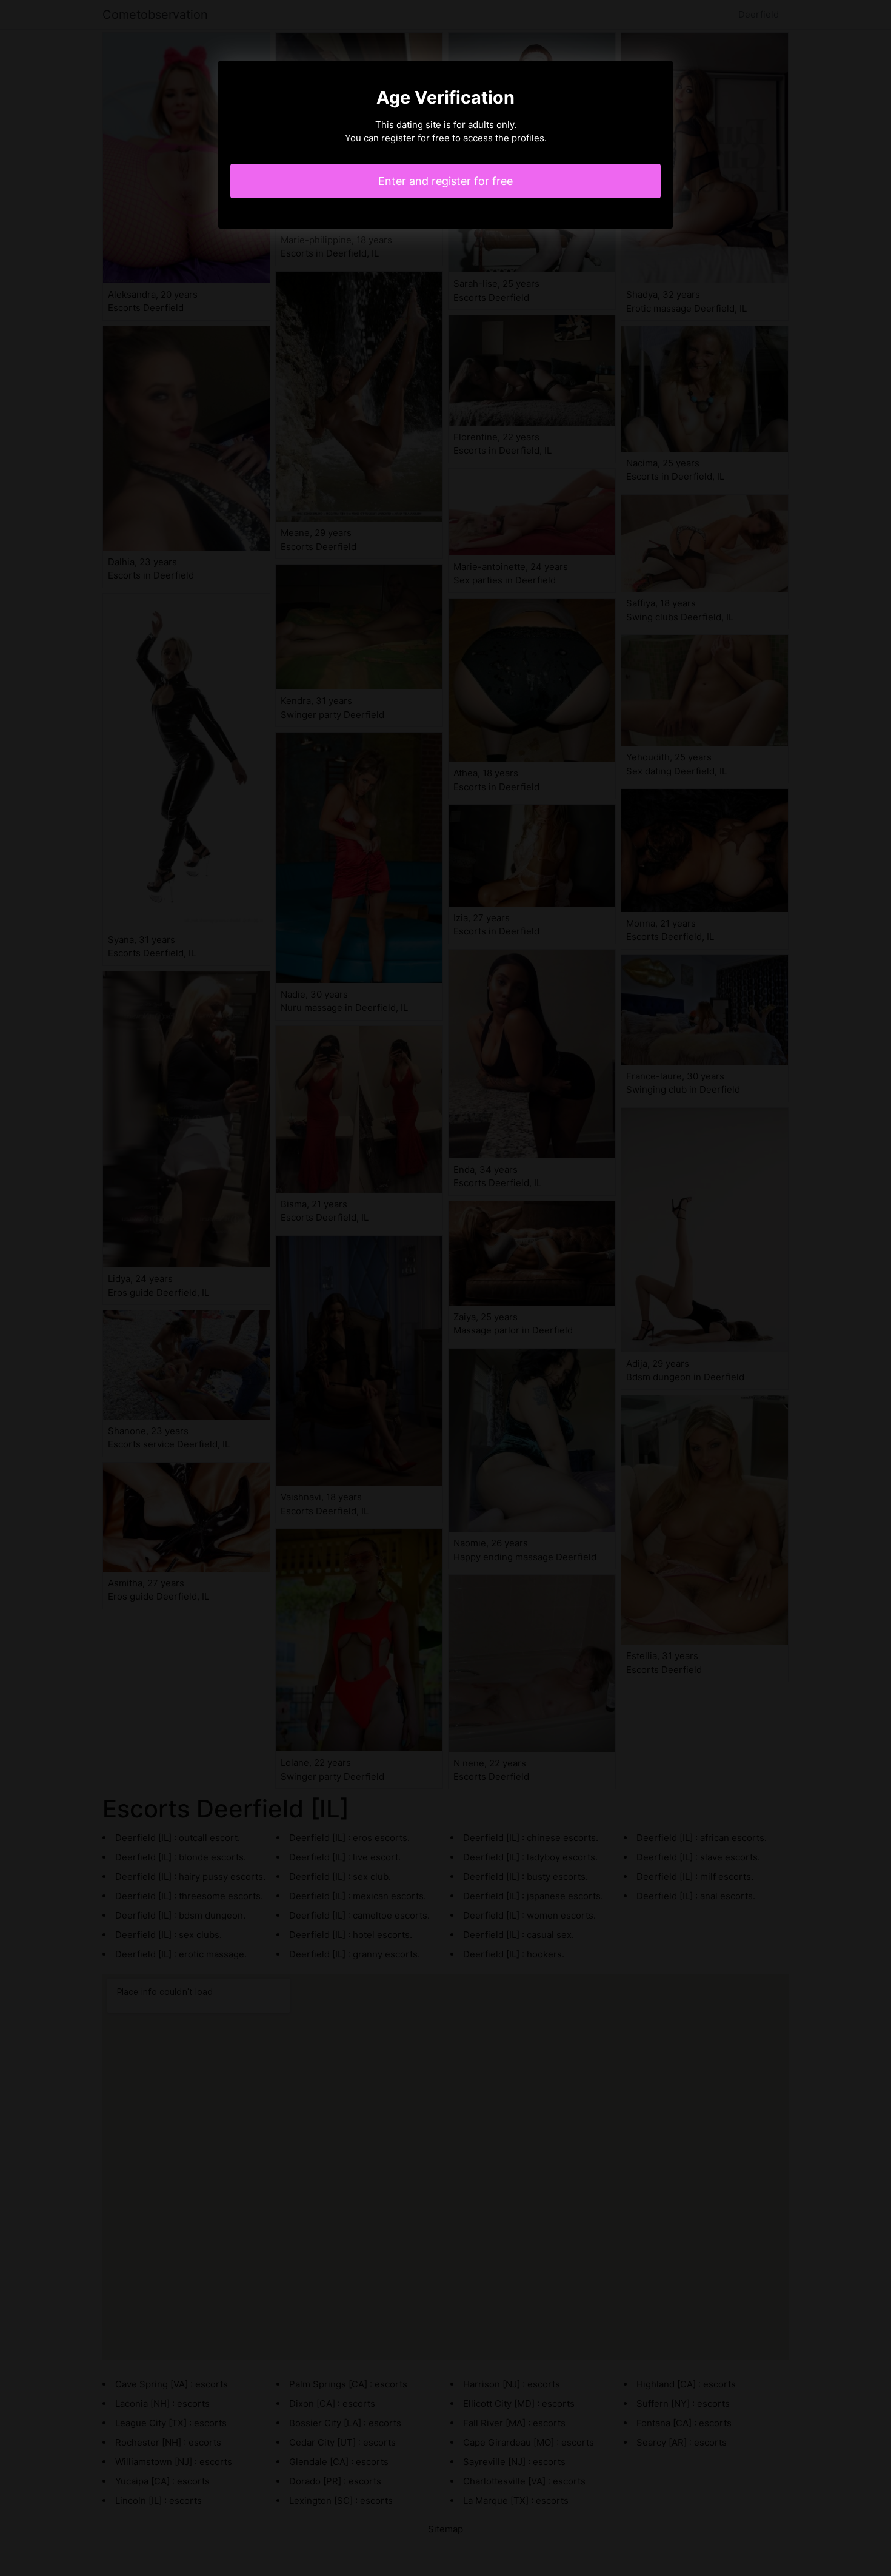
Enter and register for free (446, 181)
